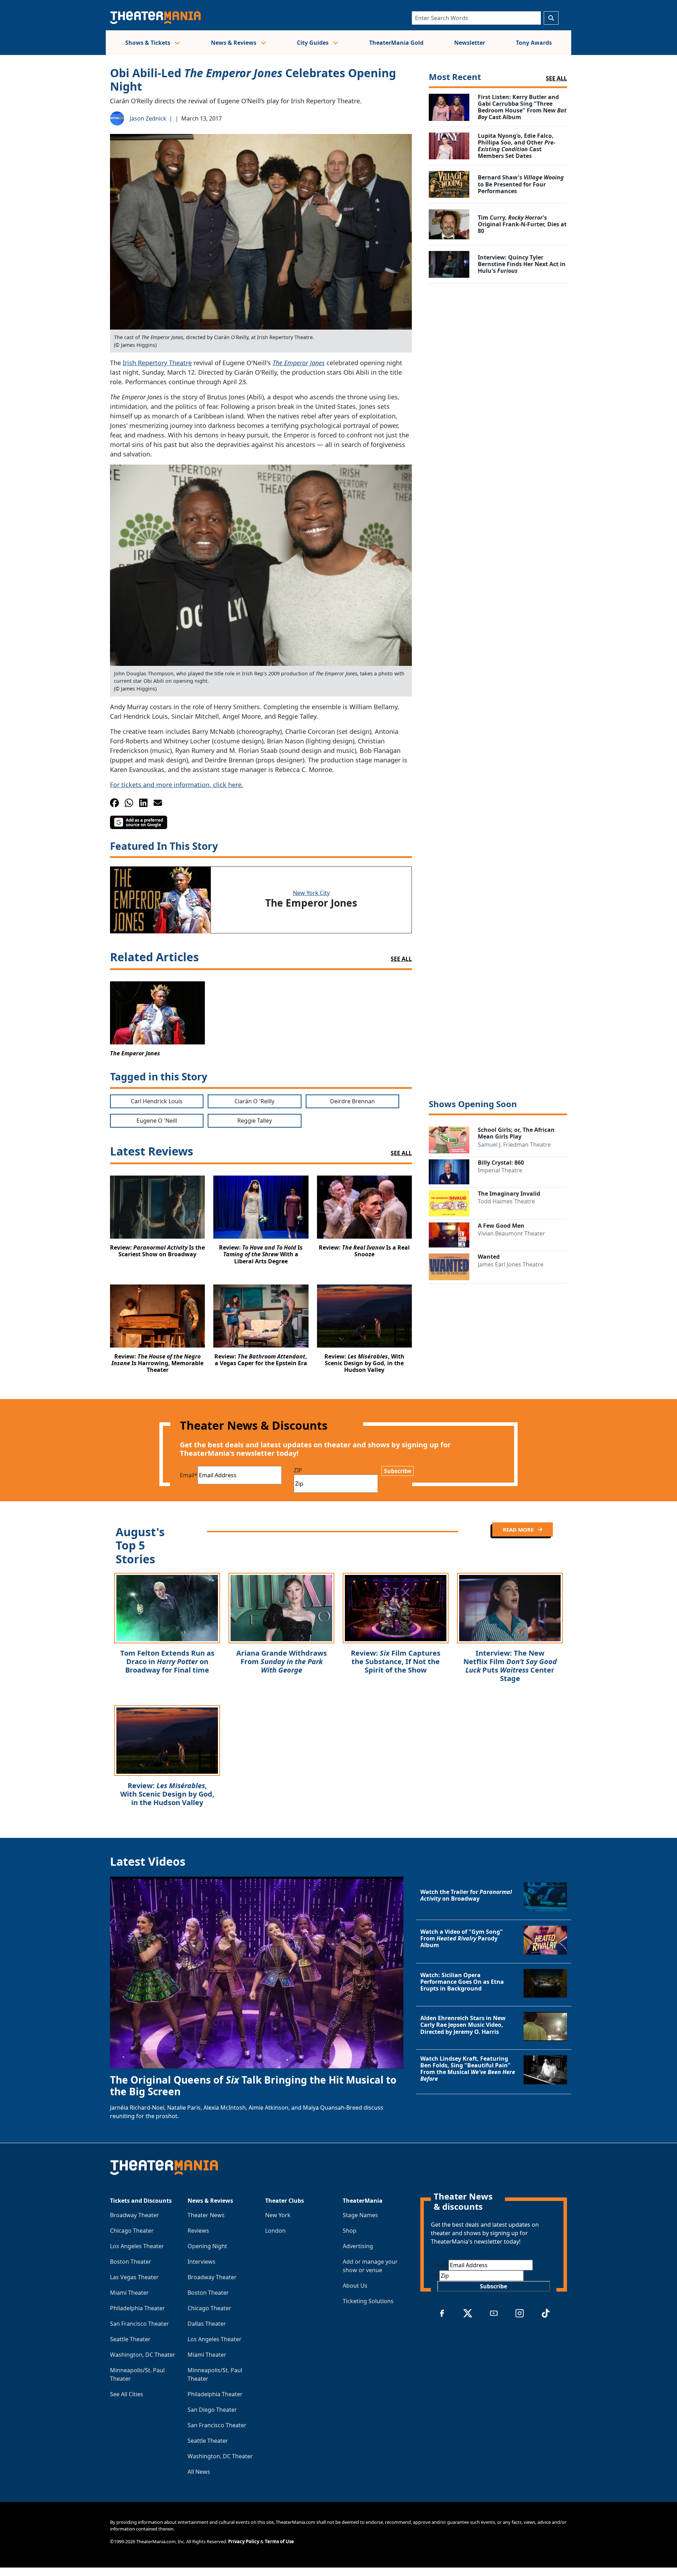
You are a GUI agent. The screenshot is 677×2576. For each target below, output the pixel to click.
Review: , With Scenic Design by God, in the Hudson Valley (167, 1794)
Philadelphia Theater (138, 2308)
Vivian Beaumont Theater (511, 1233)
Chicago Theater (132, 2231)
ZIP (298, 1470)
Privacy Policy (244, 2541)
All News (199, 2472)
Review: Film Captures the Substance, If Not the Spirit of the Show (396, 1661)
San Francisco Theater (139, 2324)
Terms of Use (279, 2541)
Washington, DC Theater (143, 2355)
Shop (350, 2231)
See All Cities (127, 2394)
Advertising (358, 2246)
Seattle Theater (130, 2339)
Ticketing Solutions (368, 2301)
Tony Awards (534, 43)
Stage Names (360, 2215)
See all (401, 959)
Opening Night (207, 2246)
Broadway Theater (135, 2215)
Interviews (202, 2262)
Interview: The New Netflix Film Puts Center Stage (510, 1666)
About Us (355, 2286)
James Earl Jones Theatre (511, 1264)
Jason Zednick (148, 118)
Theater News (206, 2215)
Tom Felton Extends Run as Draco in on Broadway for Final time (167, 1661)
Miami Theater (129, 2293)
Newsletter (470, 43)
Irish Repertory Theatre (157, 363)
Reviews (198, 2231)
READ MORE (519, 1529)
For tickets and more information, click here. (177, 785)
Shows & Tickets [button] (148, 43)
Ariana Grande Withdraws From (282, 1661)
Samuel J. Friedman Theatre (514, 1145)
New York (278, 2215)
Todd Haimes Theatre (506, 1201)
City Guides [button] (313, 43)
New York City (311, 893)
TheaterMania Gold (396, 43)
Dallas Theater (207, 2324)
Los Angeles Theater (137, 2246)
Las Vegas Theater (134, 2277)
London (275, 2231)
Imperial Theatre (500, 1170)
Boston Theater (131, 2262)
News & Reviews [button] (234, 43)
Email (189, 1475)
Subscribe (398, 1471)
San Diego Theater (212, 2410)
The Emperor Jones (299, 363)
